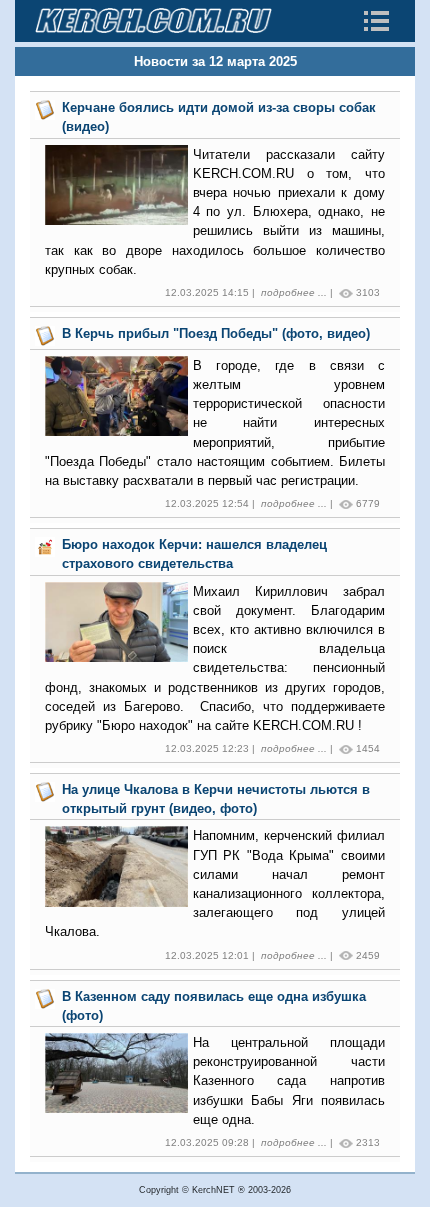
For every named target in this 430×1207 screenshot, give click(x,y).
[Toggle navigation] (376, 21)
